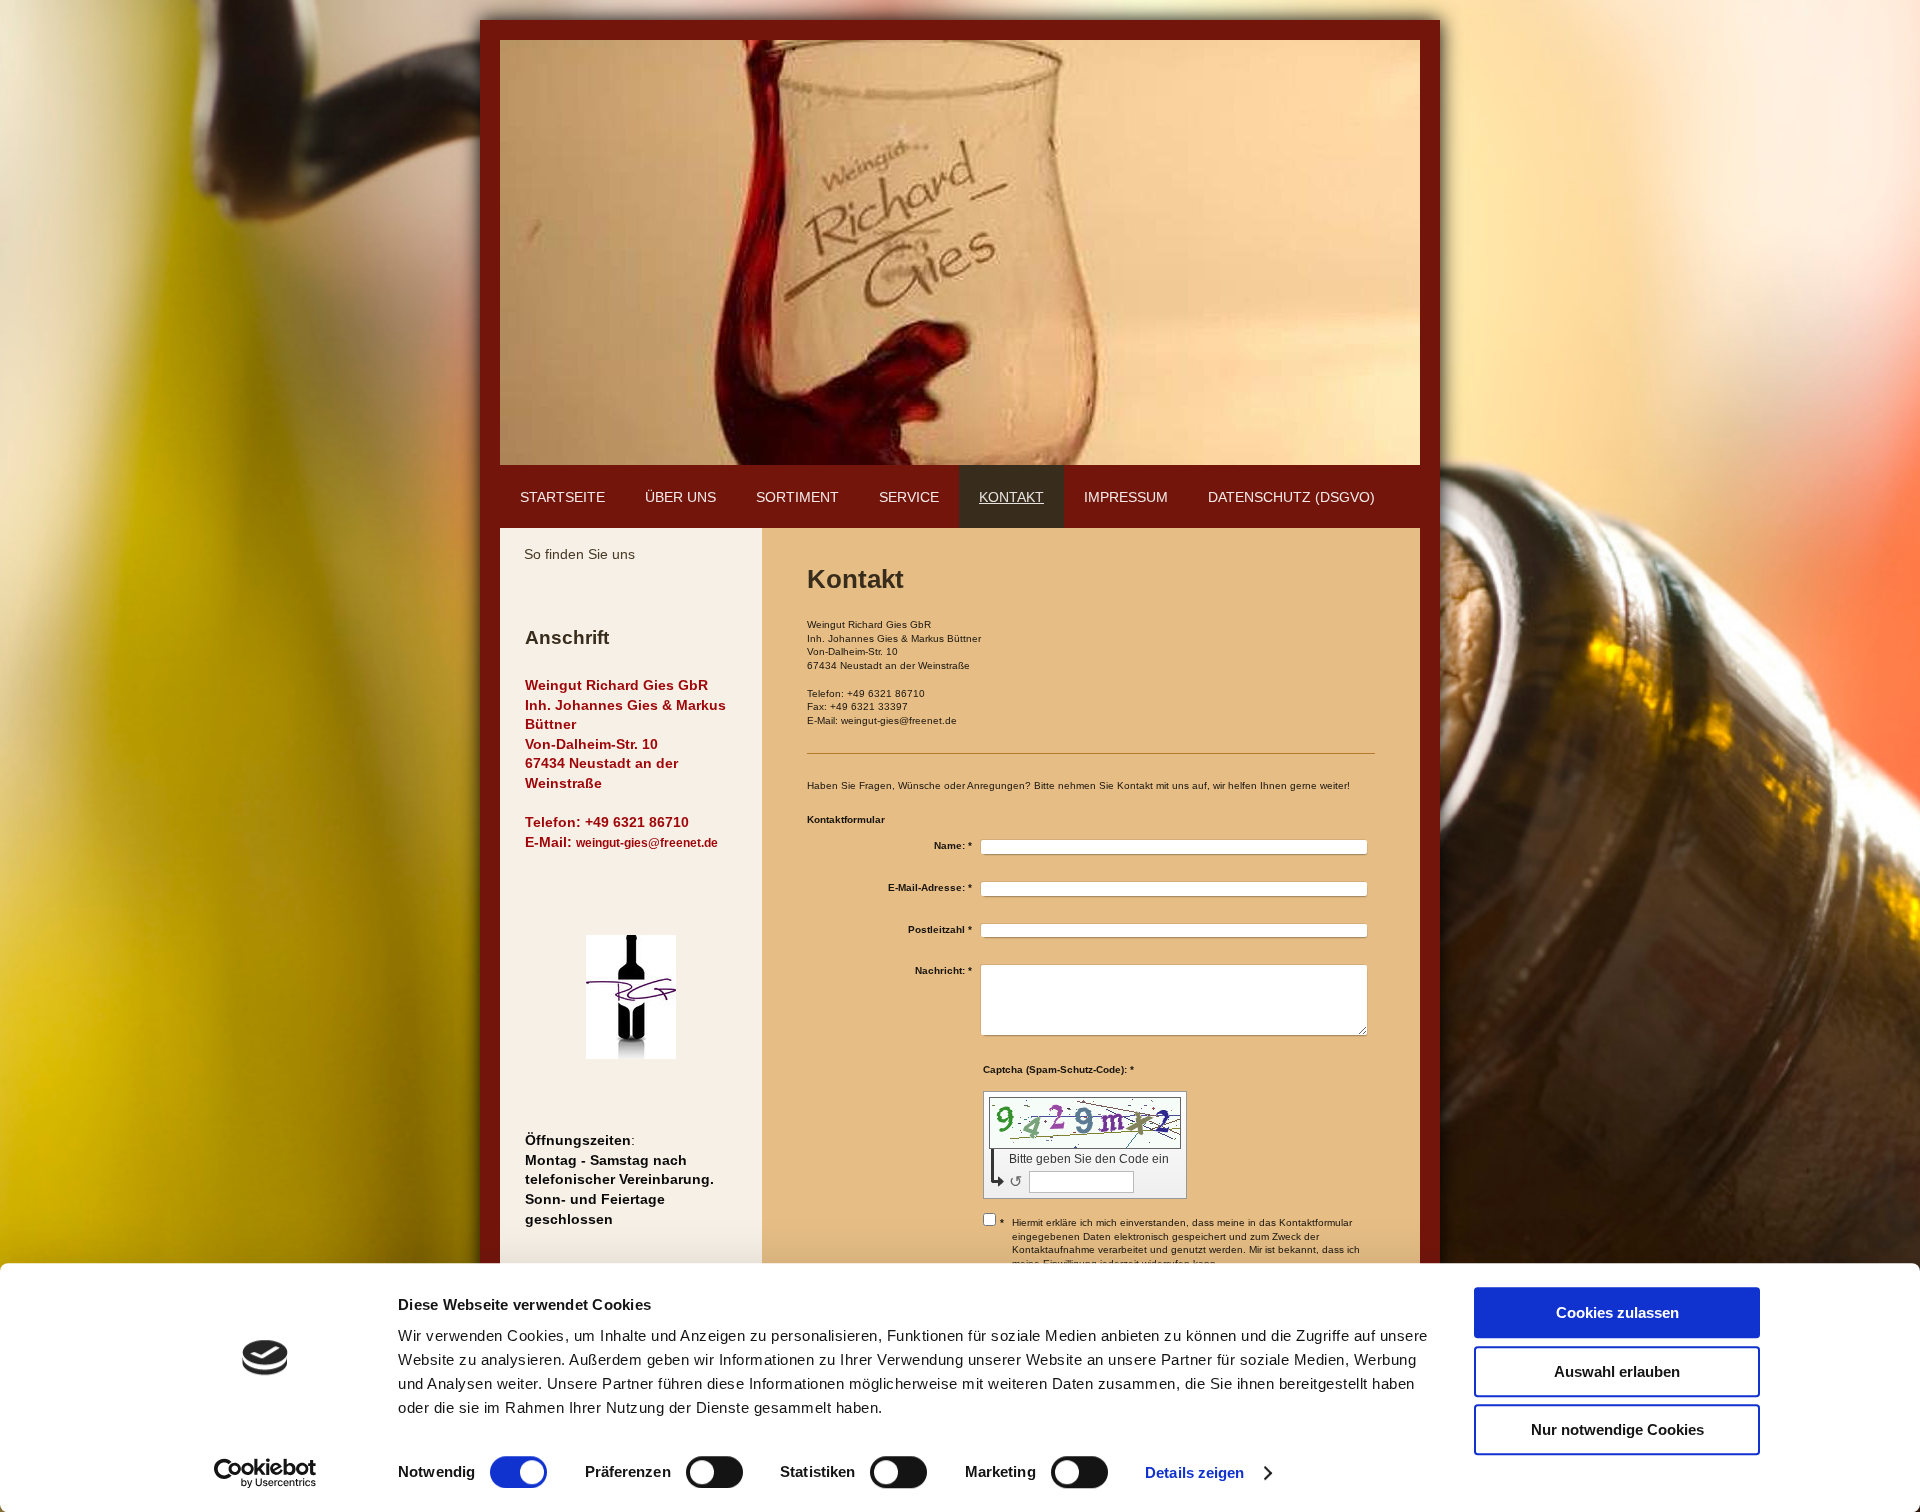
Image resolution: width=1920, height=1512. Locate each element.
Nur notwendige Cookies (1617, 1429)
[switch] (714, 1472)
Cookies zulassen (1617, 1312)
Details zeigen (1194, 1472)
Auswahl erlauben (1617, 1371)
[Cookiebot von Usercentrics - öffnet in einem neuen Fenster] (265, 1473)
